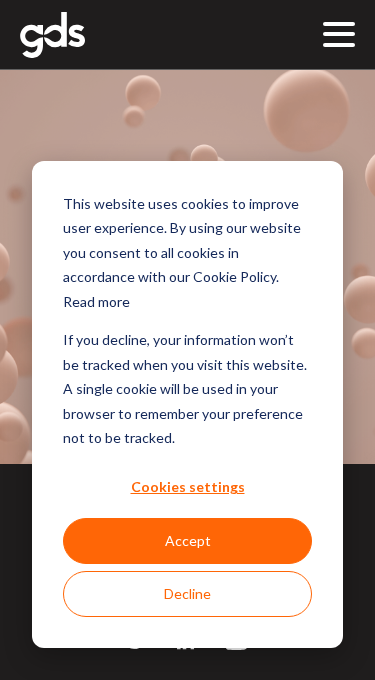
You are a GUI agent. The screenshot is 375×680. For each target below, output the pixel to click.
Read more (96, 301)
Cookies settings (188, 486)
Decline (187, 593)
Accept (188, 540)
